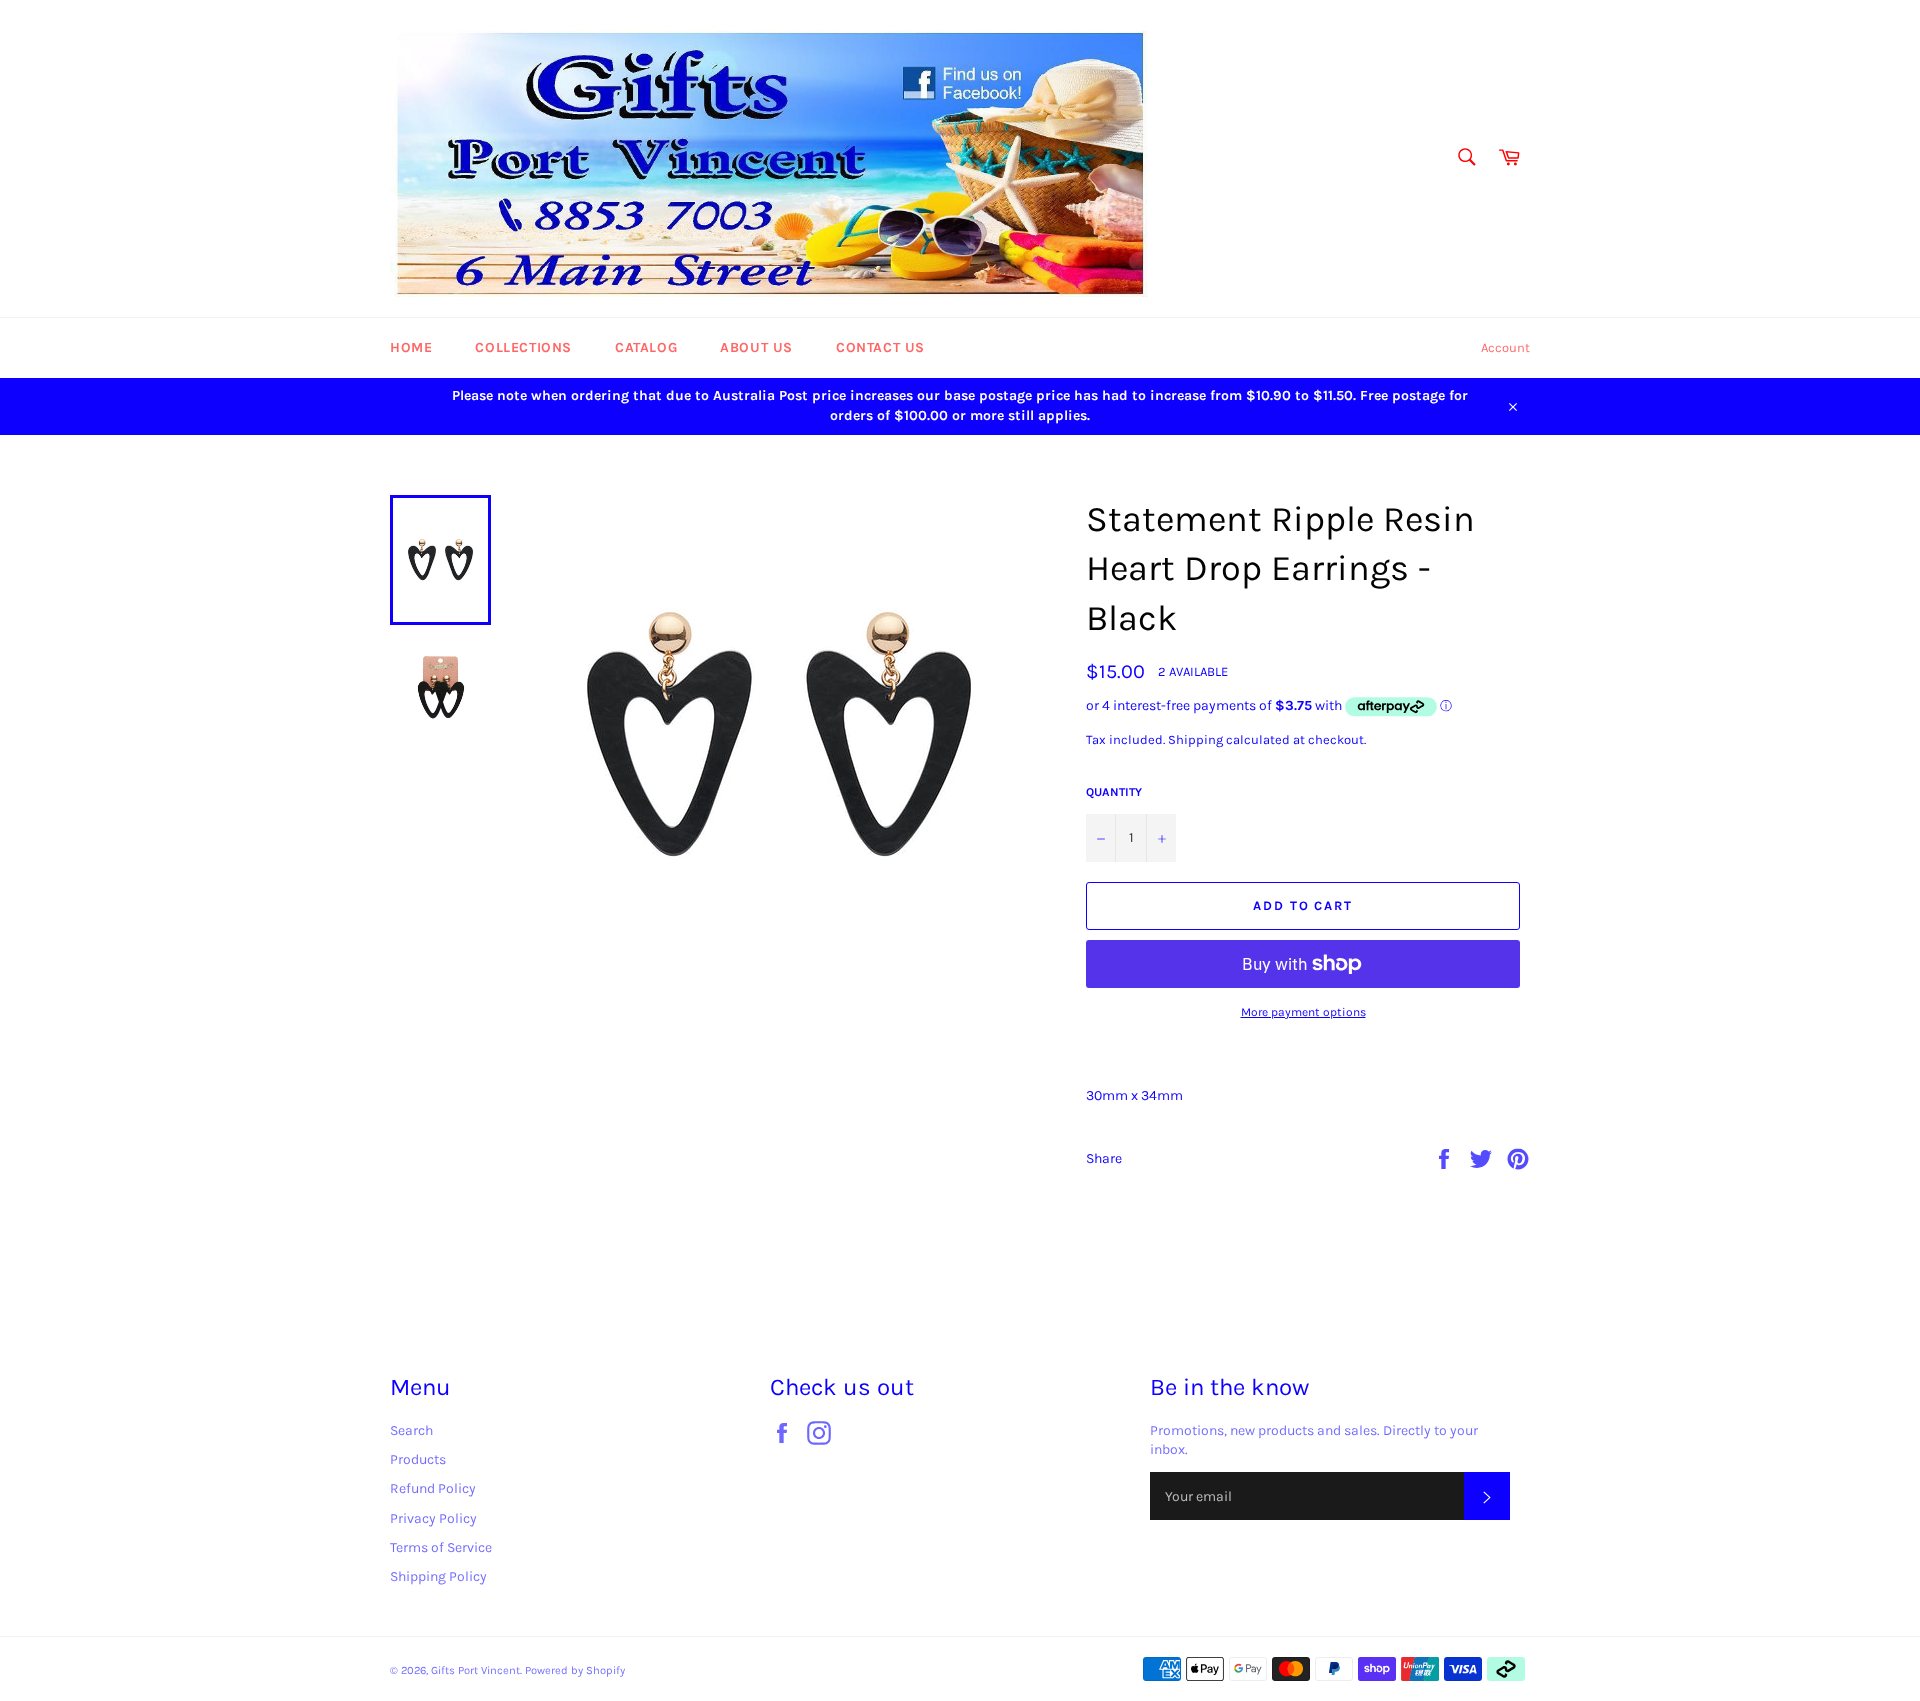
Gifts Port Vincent (475, 1670)
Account (1505, 347)
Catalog (646, 347)
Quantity (1114, 792)
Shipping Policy (438, 1576)
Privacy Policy (433, 1518)
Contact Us (880, 347)
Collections (523, 347)
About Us (756, 347)
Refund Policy (433, 1488)
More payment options (1303, 1012)
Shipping (1195, 739)
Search (411, 1430)
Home (411, 347)
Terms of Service (441, 1547)
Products (418, 1459)
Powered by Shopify (575, 1670)
